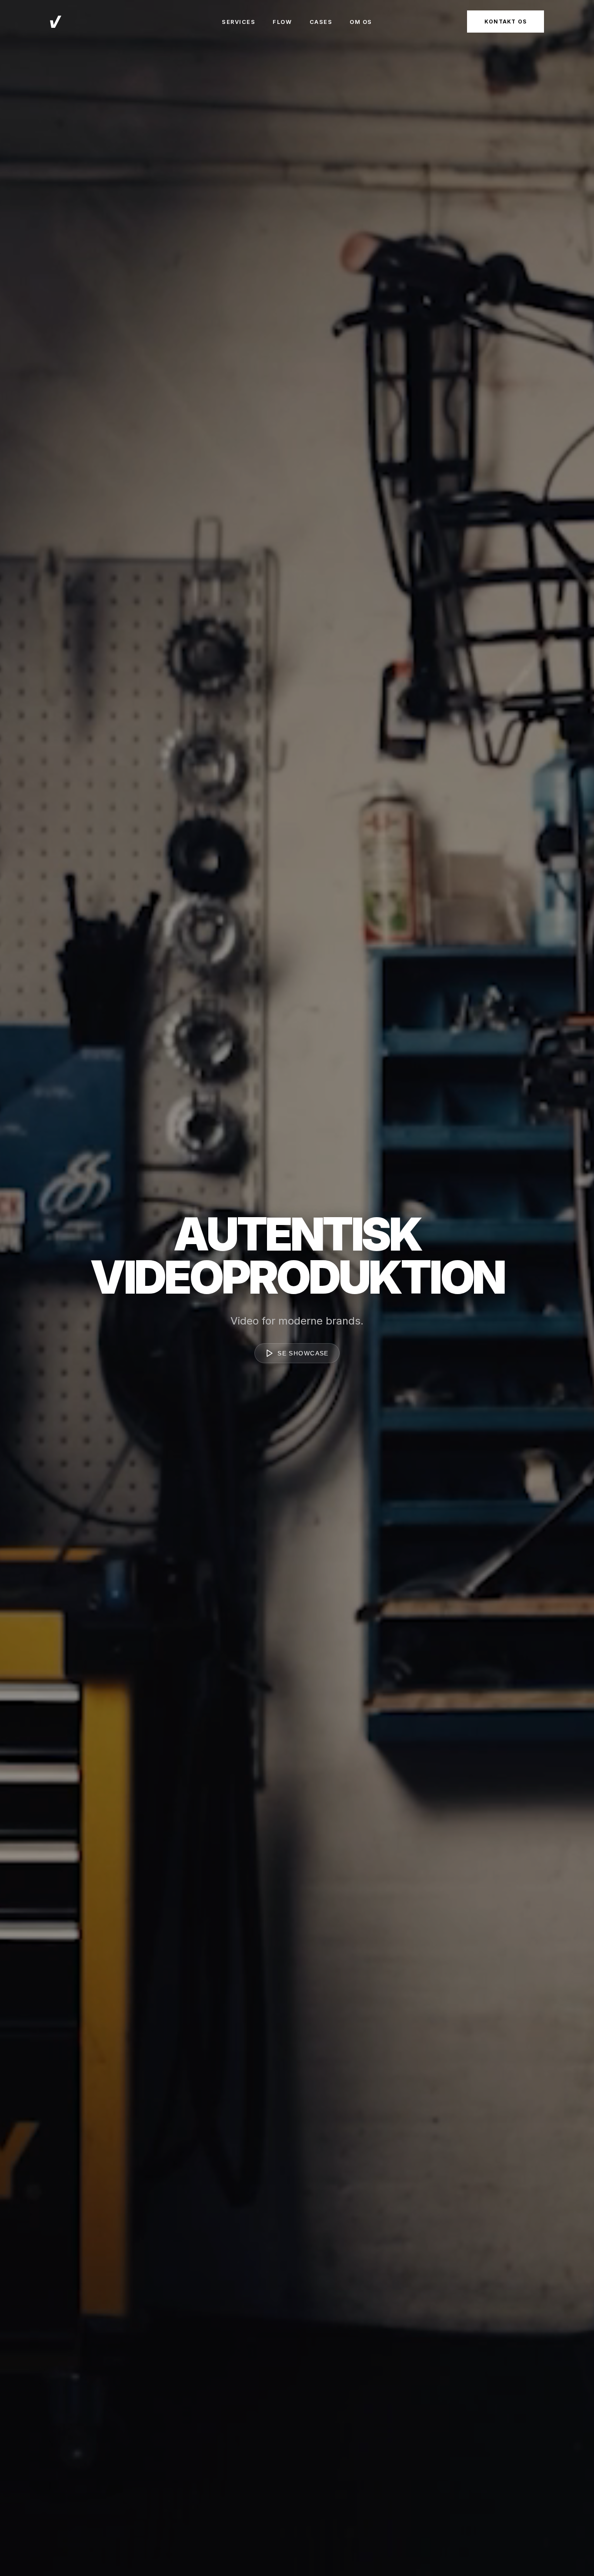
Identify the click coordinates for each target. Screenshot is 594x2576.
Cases (321, 22)
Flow (282, 22)
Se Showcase (303, 1353)
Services (239, 22)
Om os (361, 22)
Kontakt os (506, 22)
